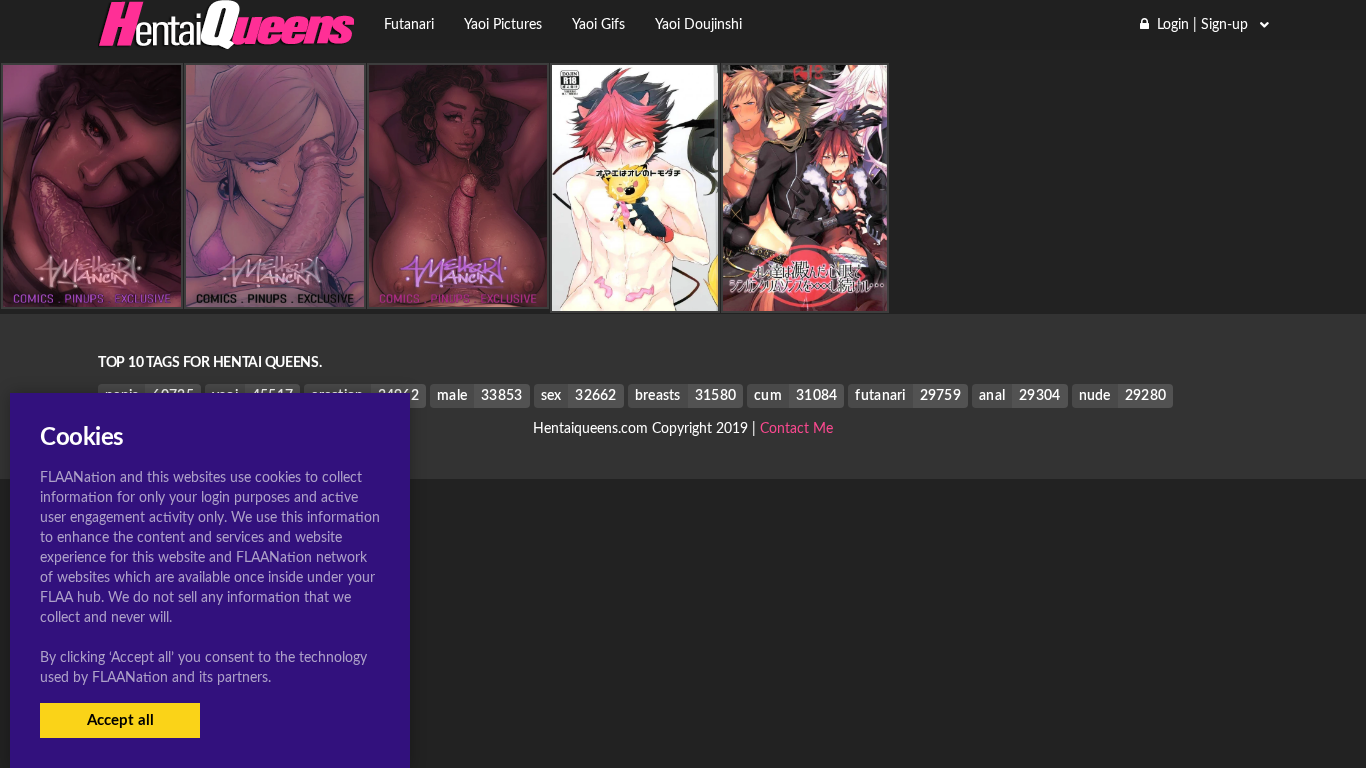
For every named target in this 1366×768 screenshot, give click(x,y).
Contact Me (796, 429)
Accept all (120, 720)
